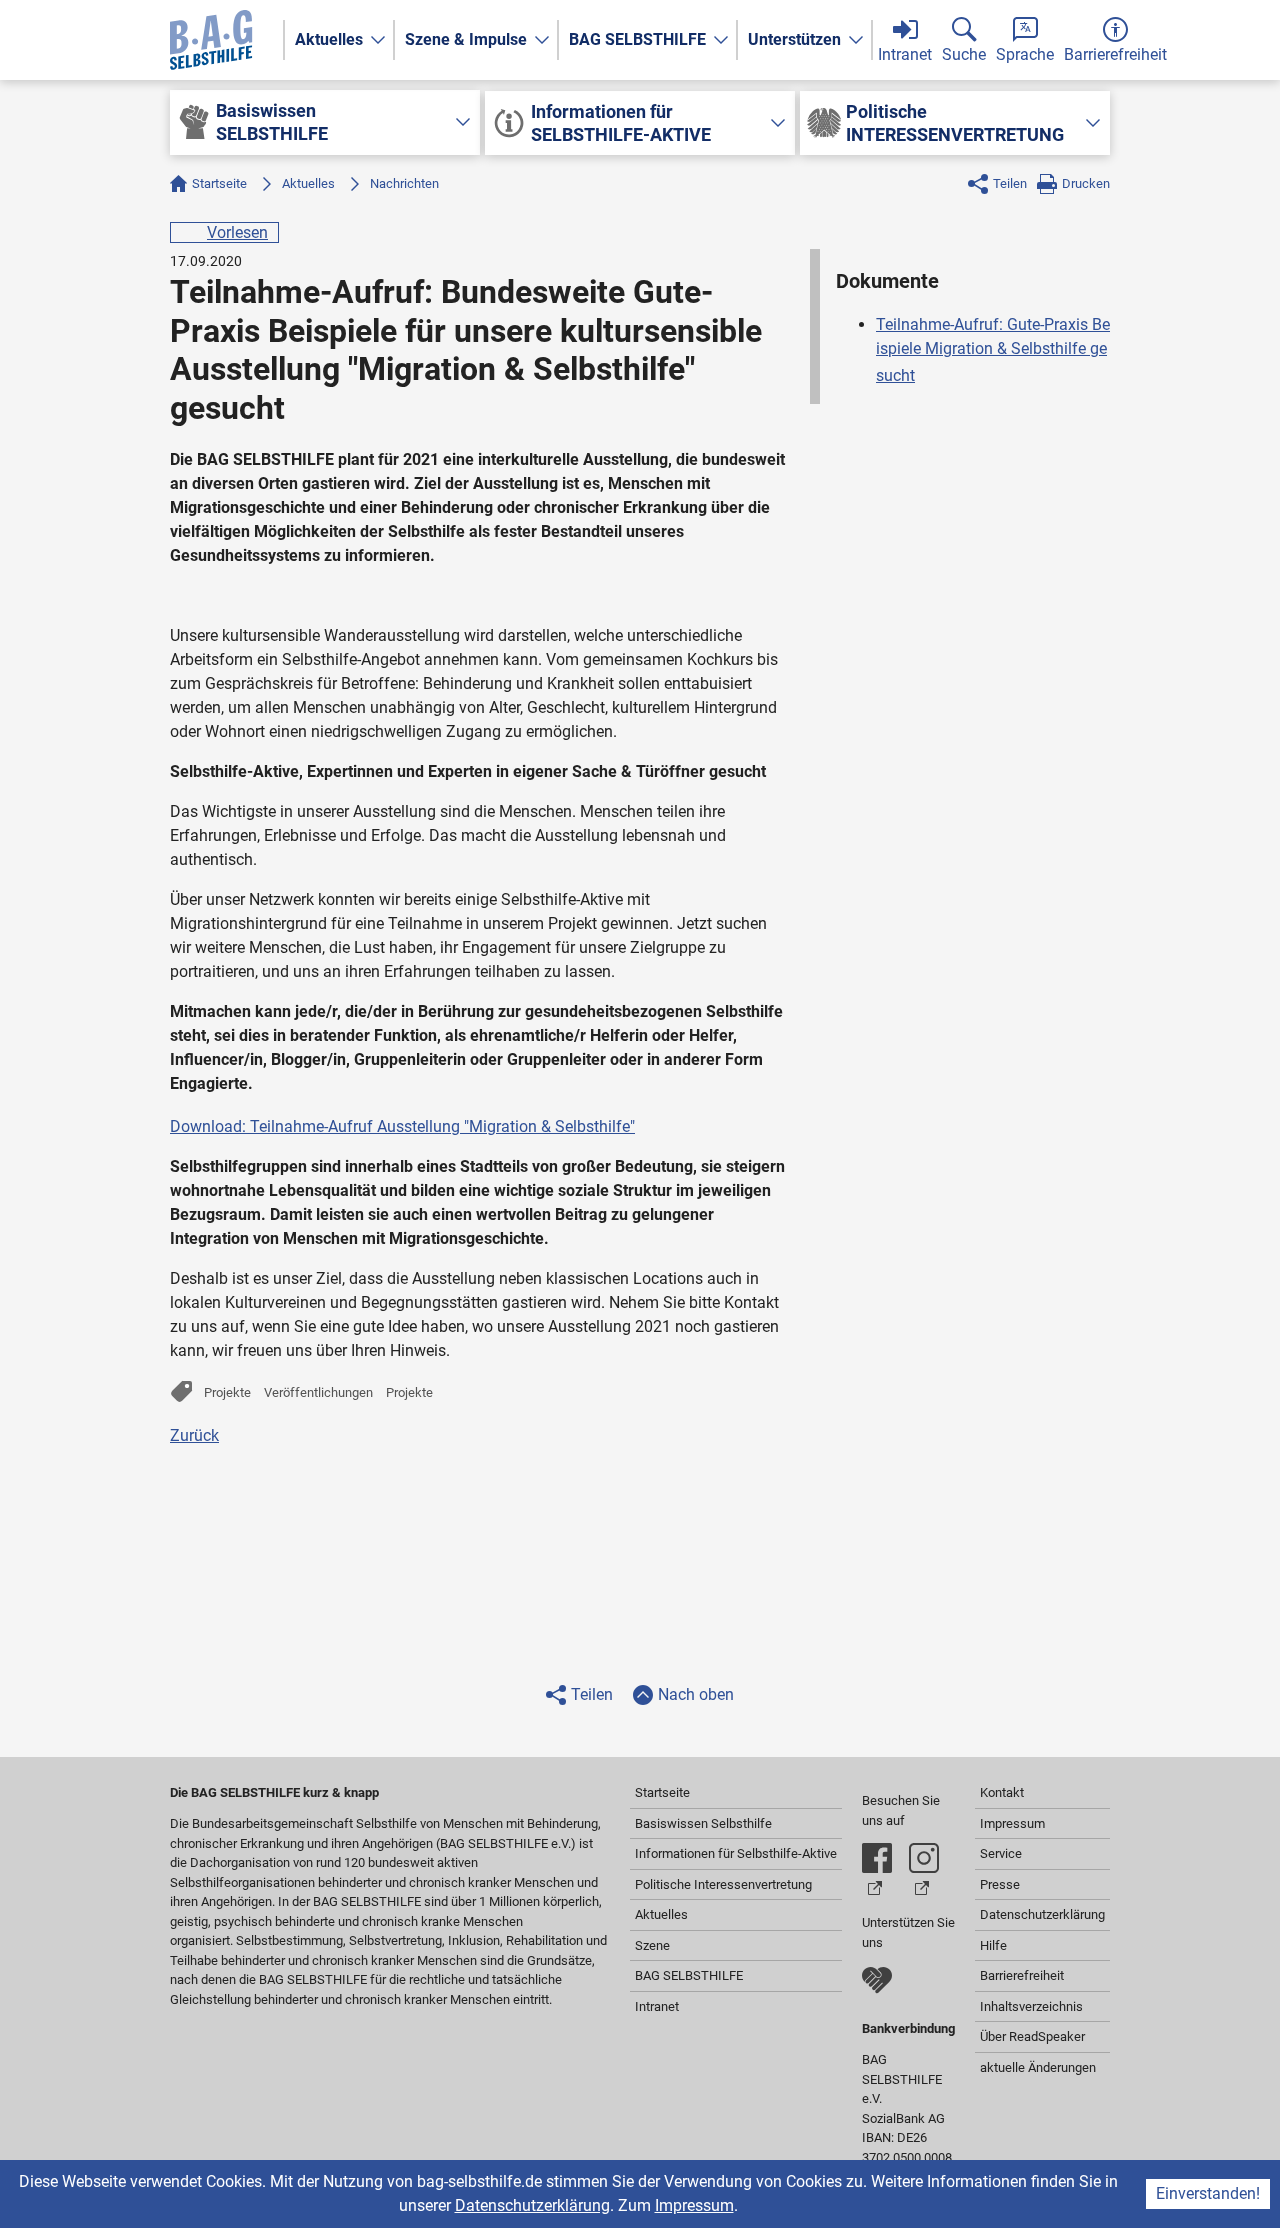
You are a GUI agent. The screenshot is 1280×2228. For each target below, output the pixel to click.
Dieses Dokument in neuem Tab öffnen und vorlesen (653, 1122)
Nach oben (696, 1694)
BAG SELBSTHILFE (637, 39)
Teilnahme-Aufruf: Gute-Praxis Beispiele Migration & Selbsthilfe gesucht (993, 350)
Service (1001, 1853)
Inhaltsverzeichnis (1031, 2006)
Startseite (219, 183)
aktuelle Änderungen (1038, 2067)
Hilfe (993, 1945)
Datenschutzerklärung (532, 2205)
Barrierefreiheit (1022, 1975)
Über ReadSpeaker (1032, 2036)
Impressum (694, 2205)
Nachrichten (404, 183)
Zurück (194, 1435)
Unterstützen (794, 39)
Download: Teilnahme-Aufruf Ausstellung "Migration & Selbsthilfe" (402, 1126)
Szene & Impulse (466, 39)
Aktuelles (329, 39)
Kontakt (1002, 1792)
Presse (1000, 1884)
